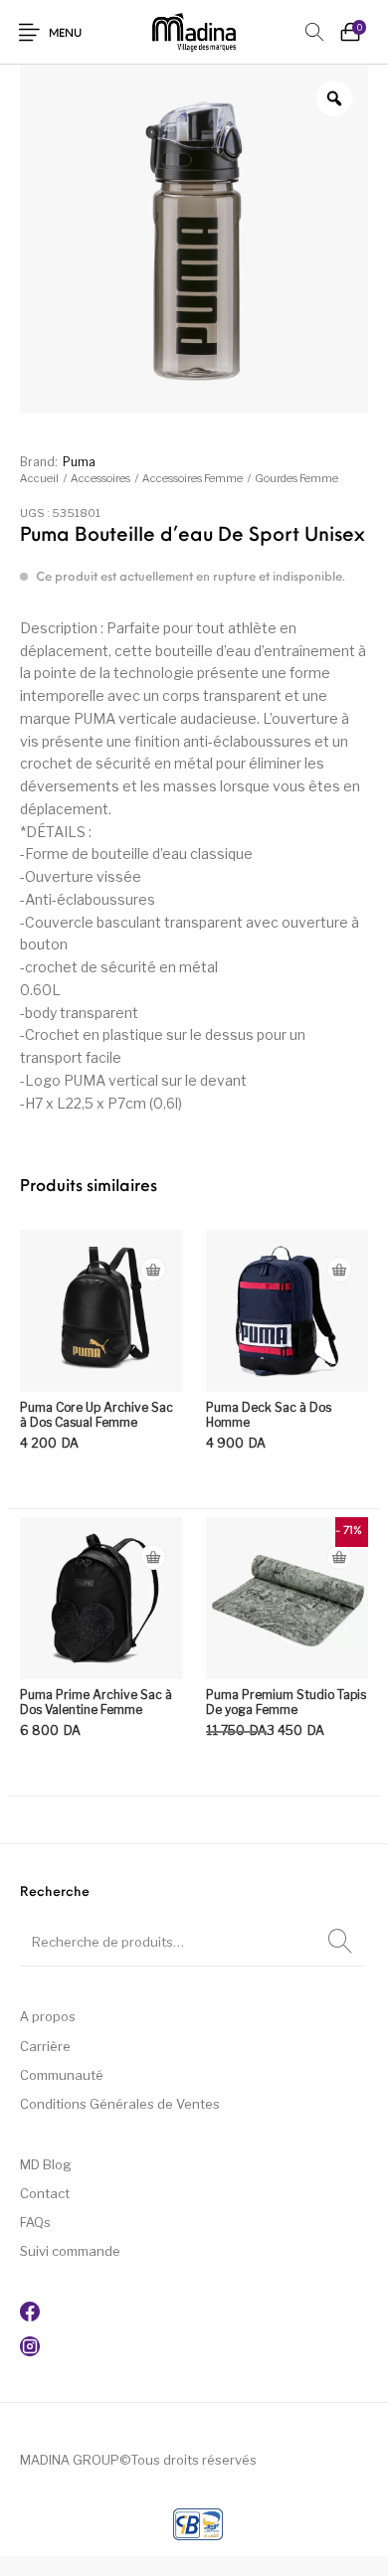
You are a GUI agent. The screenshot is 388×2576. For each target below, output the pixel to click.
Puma (79, 462)
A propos (48, 2016)
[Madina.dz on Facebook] (30, 2317)
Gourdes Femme (296, 478)
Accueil (39, 478)
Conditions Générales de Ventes (120, 2104)
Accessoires (100, 478)
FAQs (35, 2222)
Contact (45, 2193)
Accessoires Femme (193, 478)
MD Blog (46, 2164)
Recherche (340, 1942)
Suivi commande (70, 2251)
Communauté (62, 2075)
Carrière (45, 2046)
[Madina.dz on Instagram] (30, 2351)
